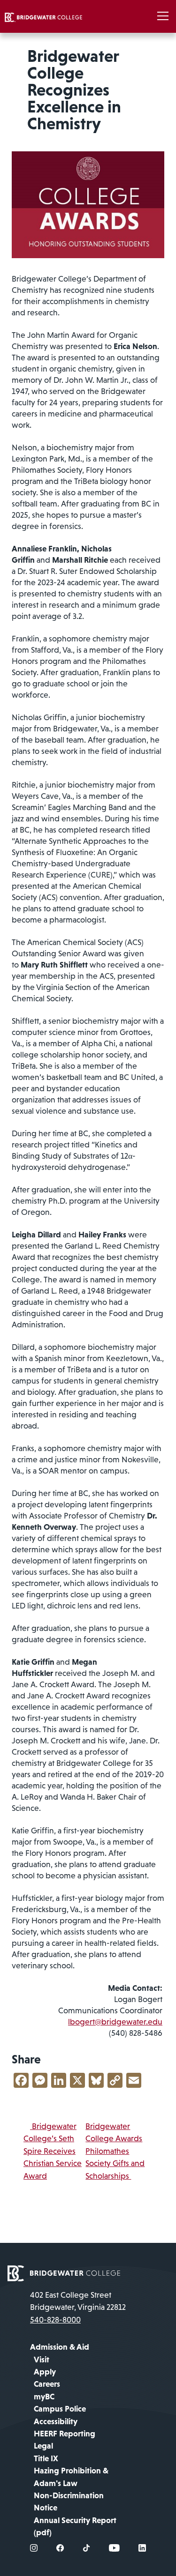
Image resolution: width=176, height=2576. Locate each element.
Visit (42, 2360)
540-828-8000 (55, 2320)
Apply (45, 2372)
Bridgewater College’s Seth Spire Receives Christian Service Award (53, 2151)
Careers (47, 2384)
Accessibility (56, 2421)
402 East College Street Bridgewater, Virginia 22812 (78, 2301)
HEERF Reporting (65, 2434)
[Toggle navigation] (163, 16)
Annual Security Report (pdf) (75, 2526)
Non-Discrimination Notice (69, 2502)
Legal (43, 2446)
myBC (44, 2397)
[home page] (64, 2272)
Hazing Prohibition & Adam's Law (71, 2477)
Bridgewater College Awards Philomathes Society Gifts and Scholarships (115, 2151)
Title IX (46, 2458)
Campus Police (60, 2409)
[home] (43, 16)
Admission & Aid (60, 2347)
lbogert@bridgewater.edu (115, 2022)
